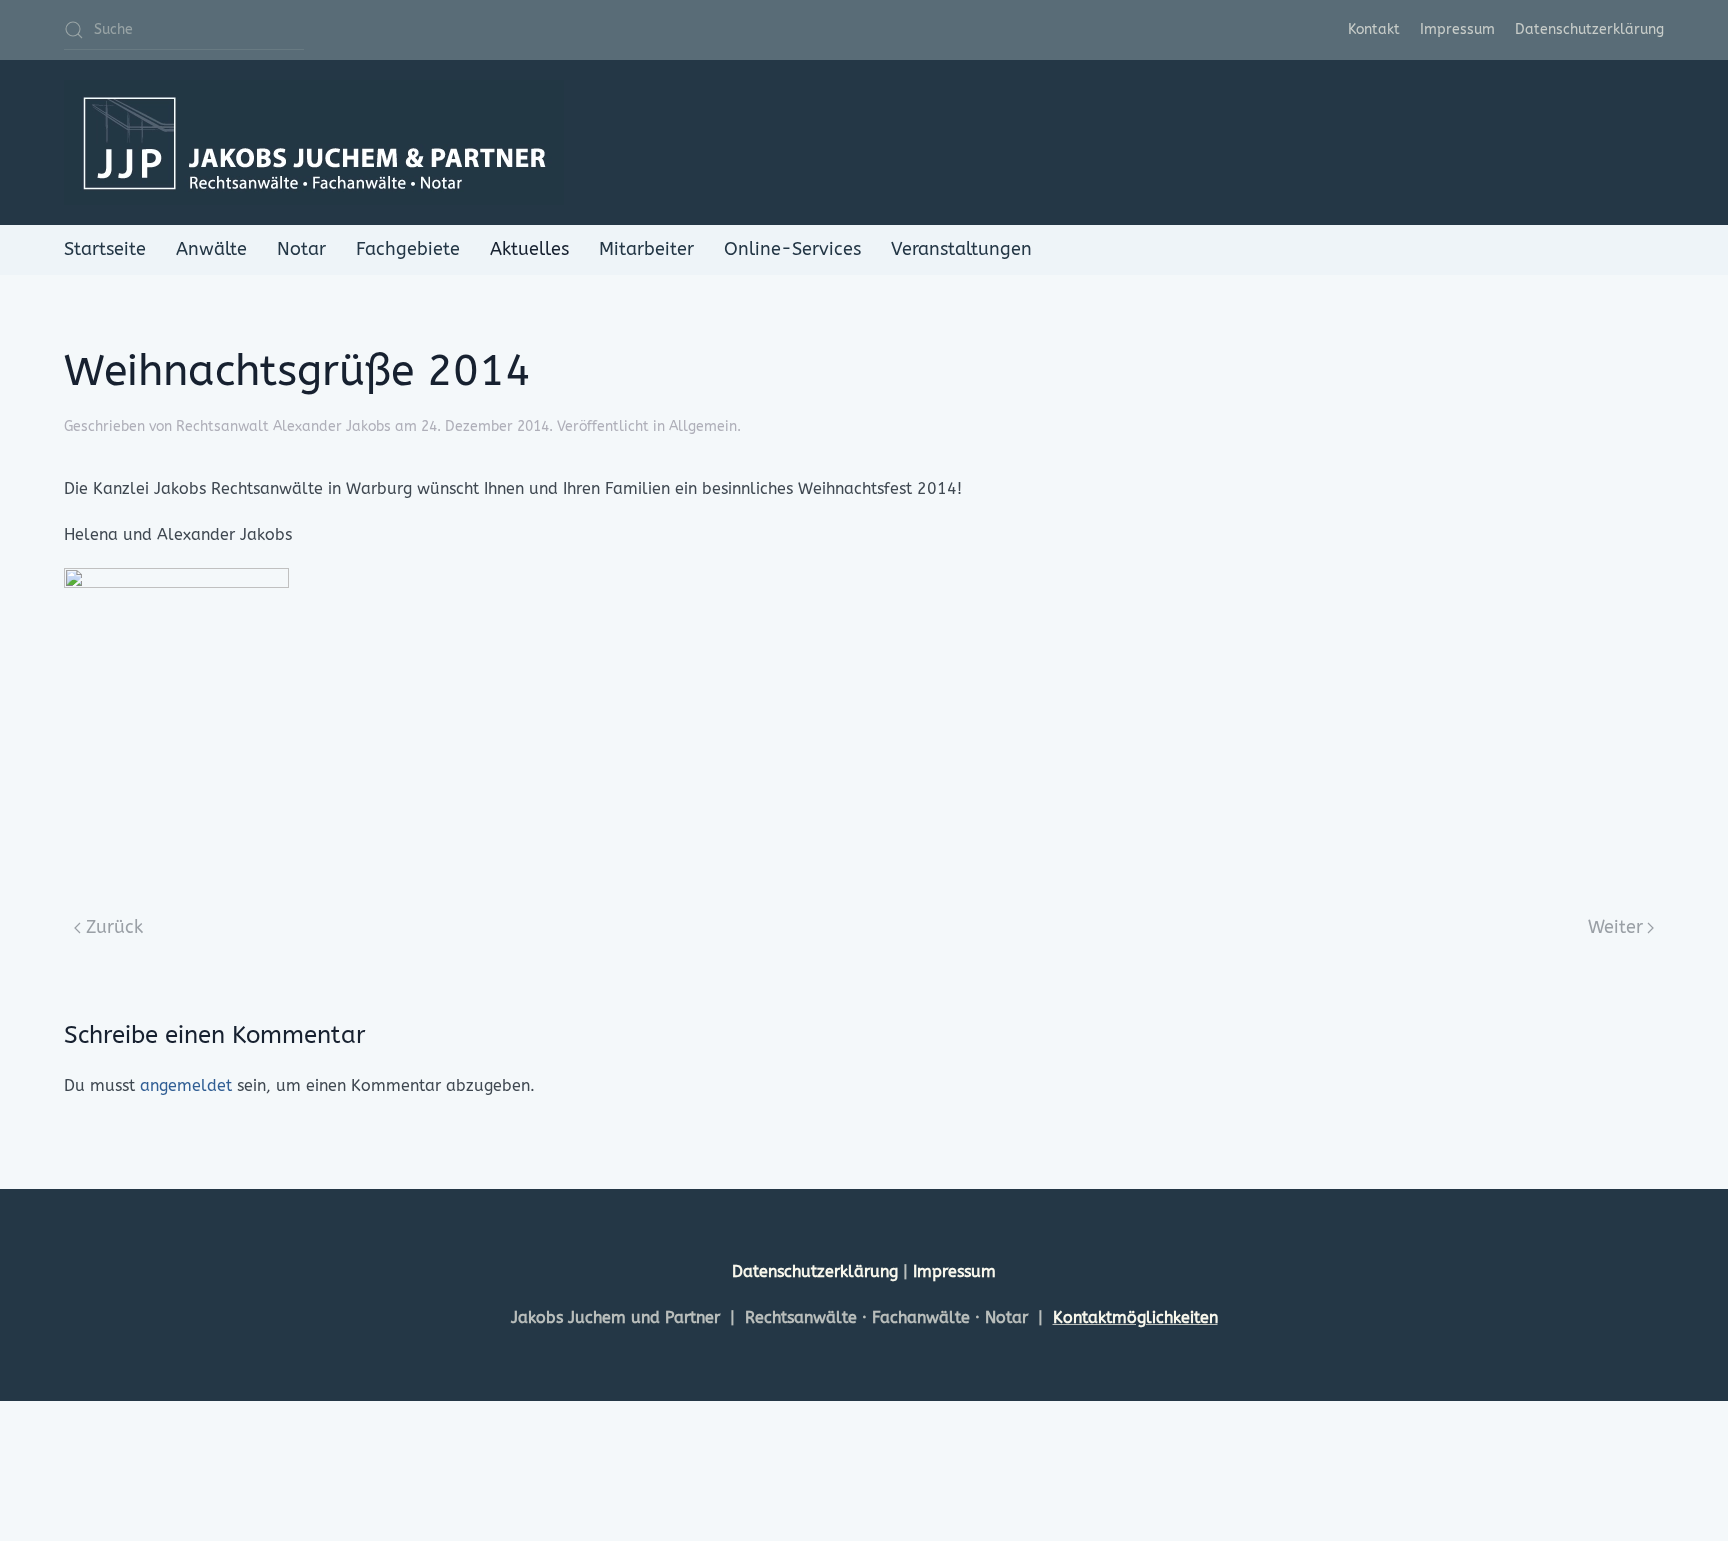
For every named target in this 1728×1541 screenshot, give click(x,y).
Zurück (114, 927)
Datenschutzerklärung (1589, 29)
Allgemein (703, 426)
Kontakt (1374, 29)
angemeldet (186, 1085)
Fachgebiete (408, 249)
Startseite (105, 249)
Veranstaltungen (961, 249)
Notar (301, 249)
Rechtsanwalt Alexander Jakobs (283, 426)
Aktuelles (529, 249)
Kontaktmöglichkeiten (1135, 1317)
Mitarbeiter (646, 249)
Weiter (1615, 927)
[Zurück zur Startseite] (314, 142)
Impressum (1457, 29)
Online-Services (792, 249)
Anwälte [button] (211, 249)
